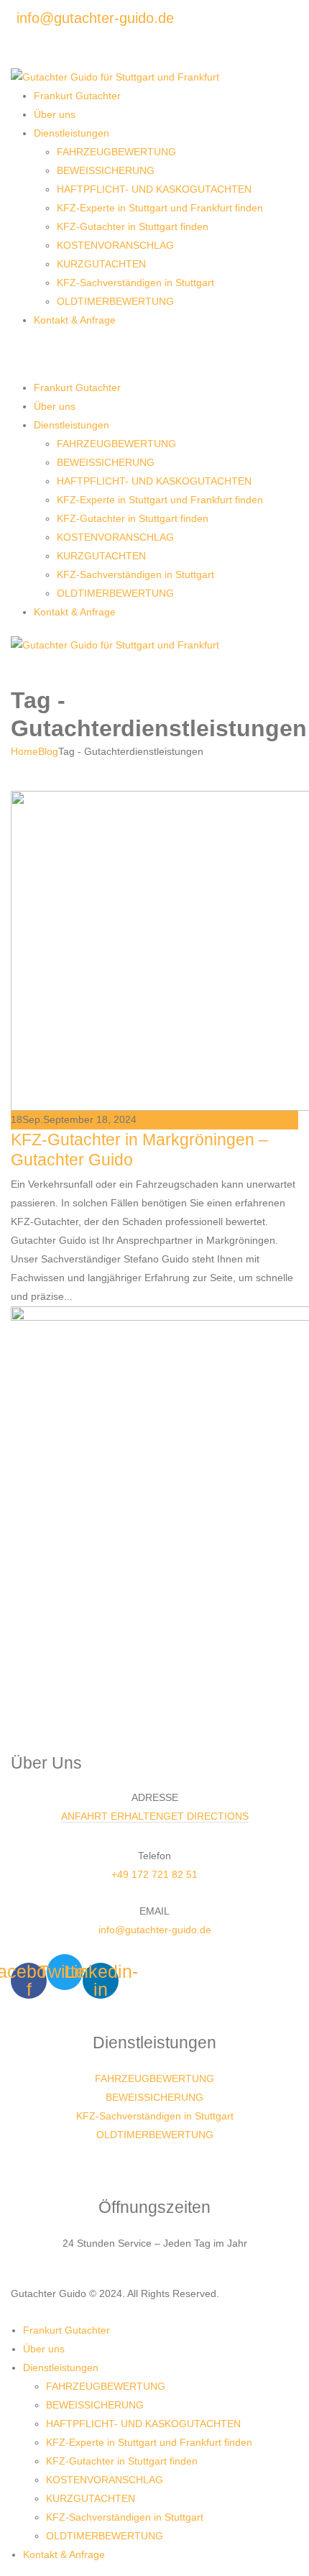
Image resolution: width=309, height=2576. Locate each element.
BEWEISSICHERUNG (106, 170)
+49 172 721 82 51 (154, 1874)
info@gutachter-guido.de (155, 1930)
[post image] (154, 951)
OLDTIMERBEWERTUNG (115, 301)
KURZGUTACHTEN (101, 264)
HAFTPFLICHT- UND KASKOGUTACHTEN (154, 189)
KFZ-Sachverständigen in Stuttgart (135, 283)
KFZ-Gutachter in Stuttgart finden (133, 226)
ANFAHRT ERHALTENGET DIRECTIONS (155, 1816)
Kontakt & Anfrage (75, 320)
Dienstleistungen (72, 133)
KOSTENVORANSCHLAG (115, 245)
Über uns (55, 114)
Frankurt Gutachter (77, 96)
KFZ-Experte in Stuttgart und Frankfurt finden (160, 208)
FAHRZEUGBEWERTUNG (116, 152)
